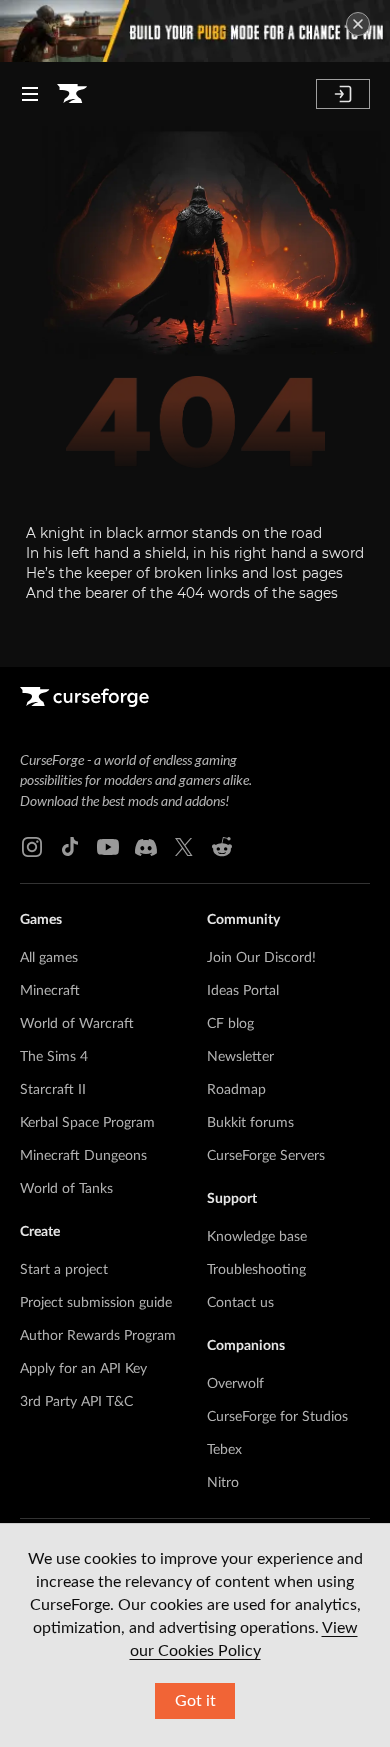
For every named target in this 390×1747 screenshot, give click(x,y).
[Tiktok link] (70, 847)
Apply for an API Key (83, 1369)
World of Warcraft (77, 1024)
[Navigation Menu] (30, 94)
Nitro (223, 1483)
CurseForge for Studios (277, 1417)
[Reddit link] (222, 847)
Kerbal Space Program (87, 1123)
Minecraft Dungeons (83, 1156)
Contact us (240, 1303)
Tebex (224, 1450)
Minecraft (50, 991)
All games (49, 958)
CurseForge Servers (266, 1156)
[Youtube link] (108, 847)
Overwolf (235, 1384)
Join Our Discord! (261, 958)
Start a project (64, 1270)
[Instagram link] (32, 847)
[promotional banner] (195, 31)
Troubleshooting (256, 1270)
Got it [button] (195, 1701)
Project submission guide (96, 1303)
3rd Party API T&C (76, 1402)
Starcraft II (53, 1090)
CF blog (230, 1024)
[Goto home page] (72, 94)
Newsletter (240, 1057)
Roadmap (236, 1090)
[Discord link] (146, 847)
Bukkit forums (250, 1123)
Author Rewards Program (98, 1336)
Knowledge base (257, 1237)
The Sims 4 (54, 1057)
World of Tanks (66, 1189)
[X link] (184, 847)
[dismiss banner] (358, 24)
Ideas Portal (243, 991)
